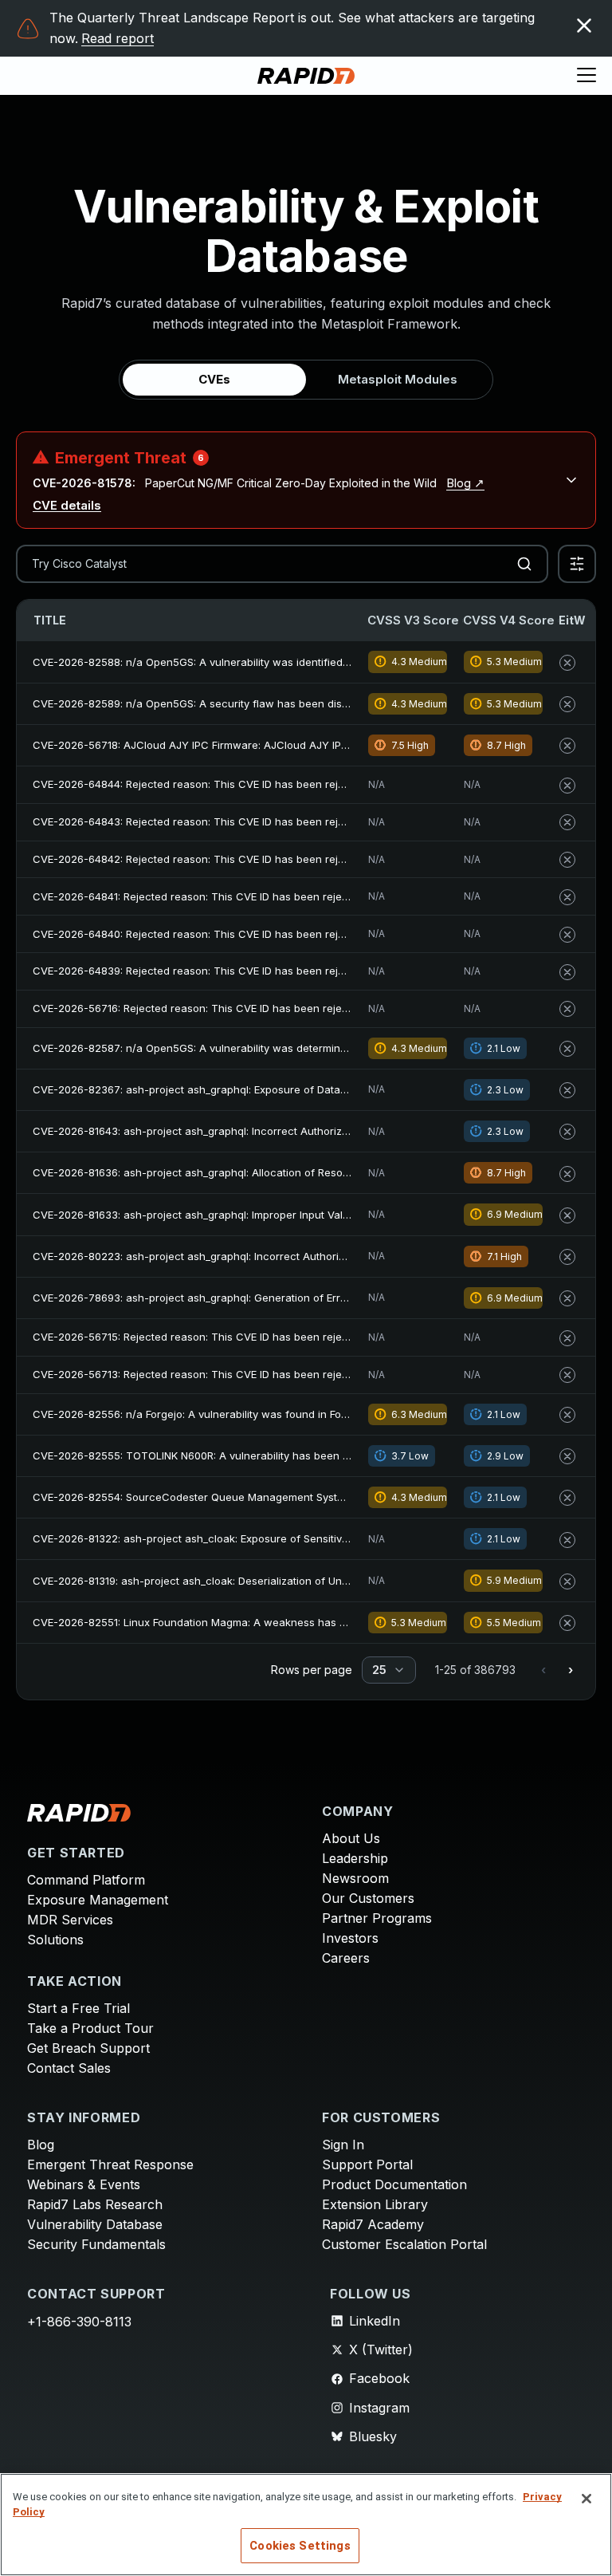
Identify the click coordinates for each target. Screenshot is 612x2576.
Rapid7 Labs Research (95, 2204)
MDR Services (70, 1920)
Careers (346, 1958)
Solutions (55, 1940)
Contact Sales (69, 2068)
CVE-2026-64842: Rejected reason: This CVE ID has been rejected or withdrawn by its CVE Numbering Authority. (314, 859)
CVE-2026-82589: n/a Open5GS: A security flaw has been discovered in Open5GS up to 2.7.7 (267, 703)
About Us (351, 1838)
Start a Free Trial (78, 2008)
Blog (41, 2145)
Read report (118, 38)
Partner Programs (377, 1918)
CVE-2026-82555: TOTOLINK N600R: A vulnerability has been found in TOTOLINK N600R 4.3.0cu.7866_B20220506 (318, 1455)
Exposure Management (98, 1900)
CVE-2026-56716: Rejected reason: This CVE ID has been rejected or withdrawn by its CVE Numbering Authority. (313, 1008)
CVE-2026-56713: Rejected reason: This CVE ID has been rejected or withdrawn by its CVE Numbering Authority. (313, 1374)
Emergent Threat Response (110, 2164)
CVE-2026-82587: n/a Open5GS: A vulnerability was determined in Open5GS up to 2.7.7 (251, 1048)
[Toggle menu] (586, 76)
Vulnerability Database (95, 2224)
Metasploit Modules (398, 379)
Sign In (343, 2145)
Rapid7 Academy (373, 2224)
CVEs (214, 379)
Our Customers (368, 1898)
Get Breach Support (88, 2048)
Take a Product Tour (90, 2028)
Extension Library (375, 2204)
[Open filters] (577, 564)
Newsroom (355, 1878)
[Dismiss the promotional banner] (584, 26)
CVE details (67, 505)
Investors (350, 1938)
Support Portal (367, 2164)
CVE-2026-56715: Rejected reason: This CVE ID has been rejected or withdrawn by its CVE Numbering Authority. (313, 1337)
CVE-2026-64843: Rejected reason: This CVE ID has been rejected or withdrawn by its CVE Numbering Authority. (314, 821)
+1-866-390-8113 (79, 2322)
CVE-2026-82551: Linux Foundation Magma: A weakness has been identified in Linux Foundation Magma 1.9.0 (306, 1622)
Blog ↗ (465, 483)
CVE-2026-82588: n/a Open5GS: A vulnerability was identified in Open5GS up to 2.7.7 (246, 662)
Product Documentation (394, 2184)
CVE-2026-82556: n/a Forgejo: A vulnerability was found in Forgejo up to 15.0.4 (229, 1414)
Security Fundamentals (96, 2244)
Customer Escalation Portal (404, 2244)
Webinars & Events (84, 2184)
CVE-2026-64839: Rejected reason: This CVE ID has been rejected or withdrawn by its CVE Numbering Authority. (314, 971)
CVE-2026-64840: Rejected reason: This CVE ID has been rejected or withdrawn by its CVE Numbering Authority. (314, 934)
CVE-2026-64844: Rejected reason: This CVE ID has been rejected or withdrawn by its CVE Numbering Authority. (314, 784)
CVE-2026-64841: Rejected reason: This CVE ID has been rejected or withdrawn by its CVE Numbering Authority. (313, 896)
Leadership (355, 1858)
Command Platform (86, 1880)
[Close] (586, 2499)
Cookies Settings (300, 2546)
